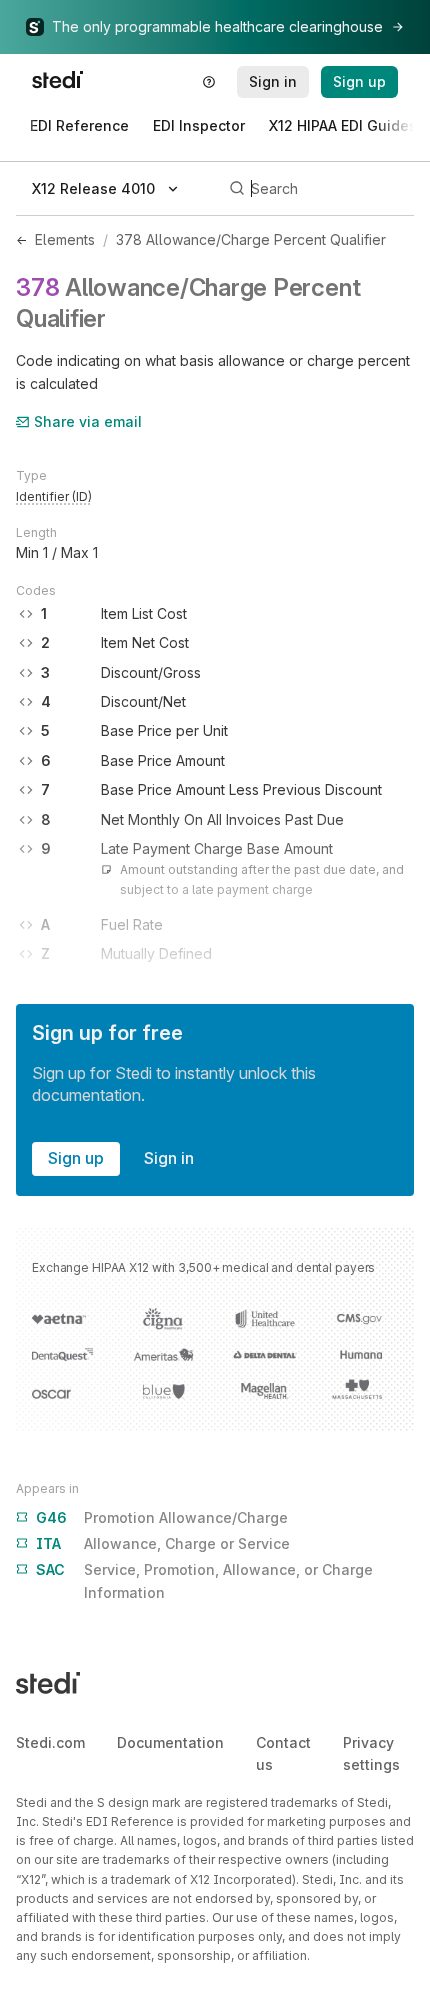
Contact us (283, 1753)
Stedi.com (50, 1742)
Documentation (170, 1742)
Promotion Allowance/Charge (162, 1517)
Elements (65, 239)
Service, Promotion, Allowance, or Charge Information (204, 1580)
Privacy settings (371, 1753)
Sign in (169, 1158)
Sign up (76, 1158)
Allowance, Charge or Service (163, 1543)
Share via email (88, 421)
